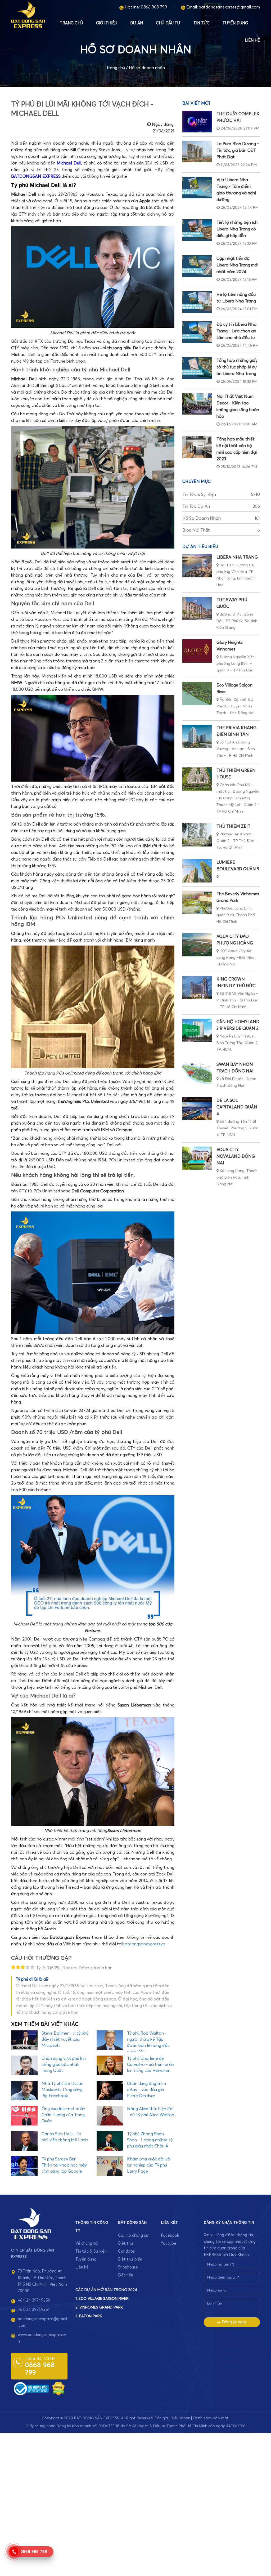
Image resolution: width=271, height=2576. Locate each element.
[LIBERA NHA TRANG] (197, 566)
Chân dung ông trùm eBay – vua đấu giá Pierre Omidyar (146, 2090)
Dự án (137, 23)
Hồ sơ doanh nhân (147, 68)
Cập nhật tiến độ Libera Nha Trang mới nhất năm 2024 (237, 265)
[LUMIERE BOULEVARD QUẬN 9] (197, 871)
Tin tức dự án (221, 506)
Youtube (169, 2243)
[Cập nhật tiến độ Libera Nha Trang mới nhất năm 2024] (197, 266)
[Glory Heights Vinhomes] (197, 651)
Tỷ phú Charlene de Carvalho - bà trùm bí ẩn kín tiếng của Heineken (151, 2065)
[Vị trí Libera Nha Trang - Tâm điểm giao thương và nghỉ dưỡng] (197, 188)
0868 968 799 (154, 7)
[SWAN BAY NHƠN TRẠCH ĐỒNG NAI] (197, 1073)
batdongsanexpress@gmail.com (229, 7)
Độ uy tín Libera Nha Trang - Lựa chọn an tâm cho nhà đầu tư (236, 331)
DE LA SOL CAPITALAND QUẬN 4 (237, 1107)
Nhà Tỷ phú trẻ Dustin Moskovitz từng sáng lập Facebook (62, 2090)
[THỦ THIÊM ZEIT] (197, 835)
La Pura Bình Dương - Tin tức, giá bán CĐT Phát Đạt (238, 150)
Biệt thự (126, 2243)
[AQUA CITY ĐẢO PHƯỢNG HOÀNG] (197, 945)
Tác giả (162, 2418)
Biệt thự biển (130, 2259)
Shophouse (128, 2267)
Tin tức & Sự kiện (221, 494)
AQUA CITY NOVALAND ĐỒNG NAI (236, 1156)
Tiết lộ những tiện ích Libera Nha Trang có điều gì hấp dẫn (237, 229)
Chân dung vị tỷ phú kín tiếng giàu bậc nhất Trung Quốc (64, 2065)
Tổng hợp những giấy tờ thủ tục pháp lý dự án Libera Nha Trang (237, 367)
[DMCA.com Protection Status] (58, 2388)
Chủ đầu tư (168, 23)
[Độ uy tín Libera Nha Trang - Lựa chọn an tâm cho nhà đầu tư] (197, 332)
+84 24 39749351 (33, 2310)
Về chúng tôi (87, 2243)
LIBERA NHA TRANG (237, 557)
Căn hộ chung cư (133, 2236)
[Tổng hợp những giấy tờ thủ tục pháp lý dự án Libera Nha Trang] (197, 368)
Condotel (127, 2251)
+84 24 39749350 (34, 2300)
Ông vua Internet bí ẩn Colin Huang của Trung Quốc (63, 2115)
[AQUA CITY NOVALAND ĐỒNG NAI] (197, 1158)
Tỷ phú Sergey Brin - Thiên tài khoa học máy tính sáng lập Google (64, 2165)
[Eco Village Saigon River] (197, 694)
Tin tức (202, 23)
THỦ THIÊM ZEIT (233, 826)
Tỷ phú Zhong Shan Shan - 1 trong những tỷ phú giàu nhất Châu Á (150, 2140)
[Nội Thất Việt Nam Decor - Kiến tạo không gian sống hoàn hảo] (197, 404)
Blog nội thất (221, 530)
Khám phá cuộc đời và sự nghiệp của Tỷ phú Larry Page (149, 2165)
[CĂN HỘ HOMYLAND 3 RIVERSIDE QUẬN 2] (197, 1030)
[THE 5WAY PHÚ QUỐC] (197, 608)
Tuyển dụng (235, 23)
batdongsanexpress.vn (144, 1944)
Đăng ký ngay (234, 2322)
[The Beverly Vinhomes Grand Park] (197, 902)
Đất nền (126, 2275)
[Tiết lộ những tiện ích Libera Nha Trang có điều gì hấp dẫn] (197, 230)
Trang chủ (71, 23)
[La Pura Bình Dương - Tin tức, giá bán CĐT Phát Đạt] (197, 151)
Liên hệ (252, 40)
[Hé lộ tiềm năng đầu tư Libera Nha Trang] (197, 302)
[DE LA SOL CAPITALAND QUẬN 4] (197, 1109)
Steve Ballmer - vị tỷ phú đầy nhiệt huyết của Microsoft (65, 2039)
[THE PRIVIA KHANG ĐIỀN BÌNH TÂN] (197, 736)
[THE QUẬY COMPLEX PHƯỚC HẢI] (197, 122)
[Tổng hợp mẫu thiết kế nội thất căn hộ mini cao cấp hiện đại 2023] (197, 447)
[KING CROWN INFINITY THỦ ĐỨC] (197, 988)
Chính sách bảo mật (211, 2418)
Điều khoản (180, 2418)
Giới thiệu (107, 23)
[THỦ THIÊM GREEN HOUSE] (197, 779)
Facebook (170, 2236)
